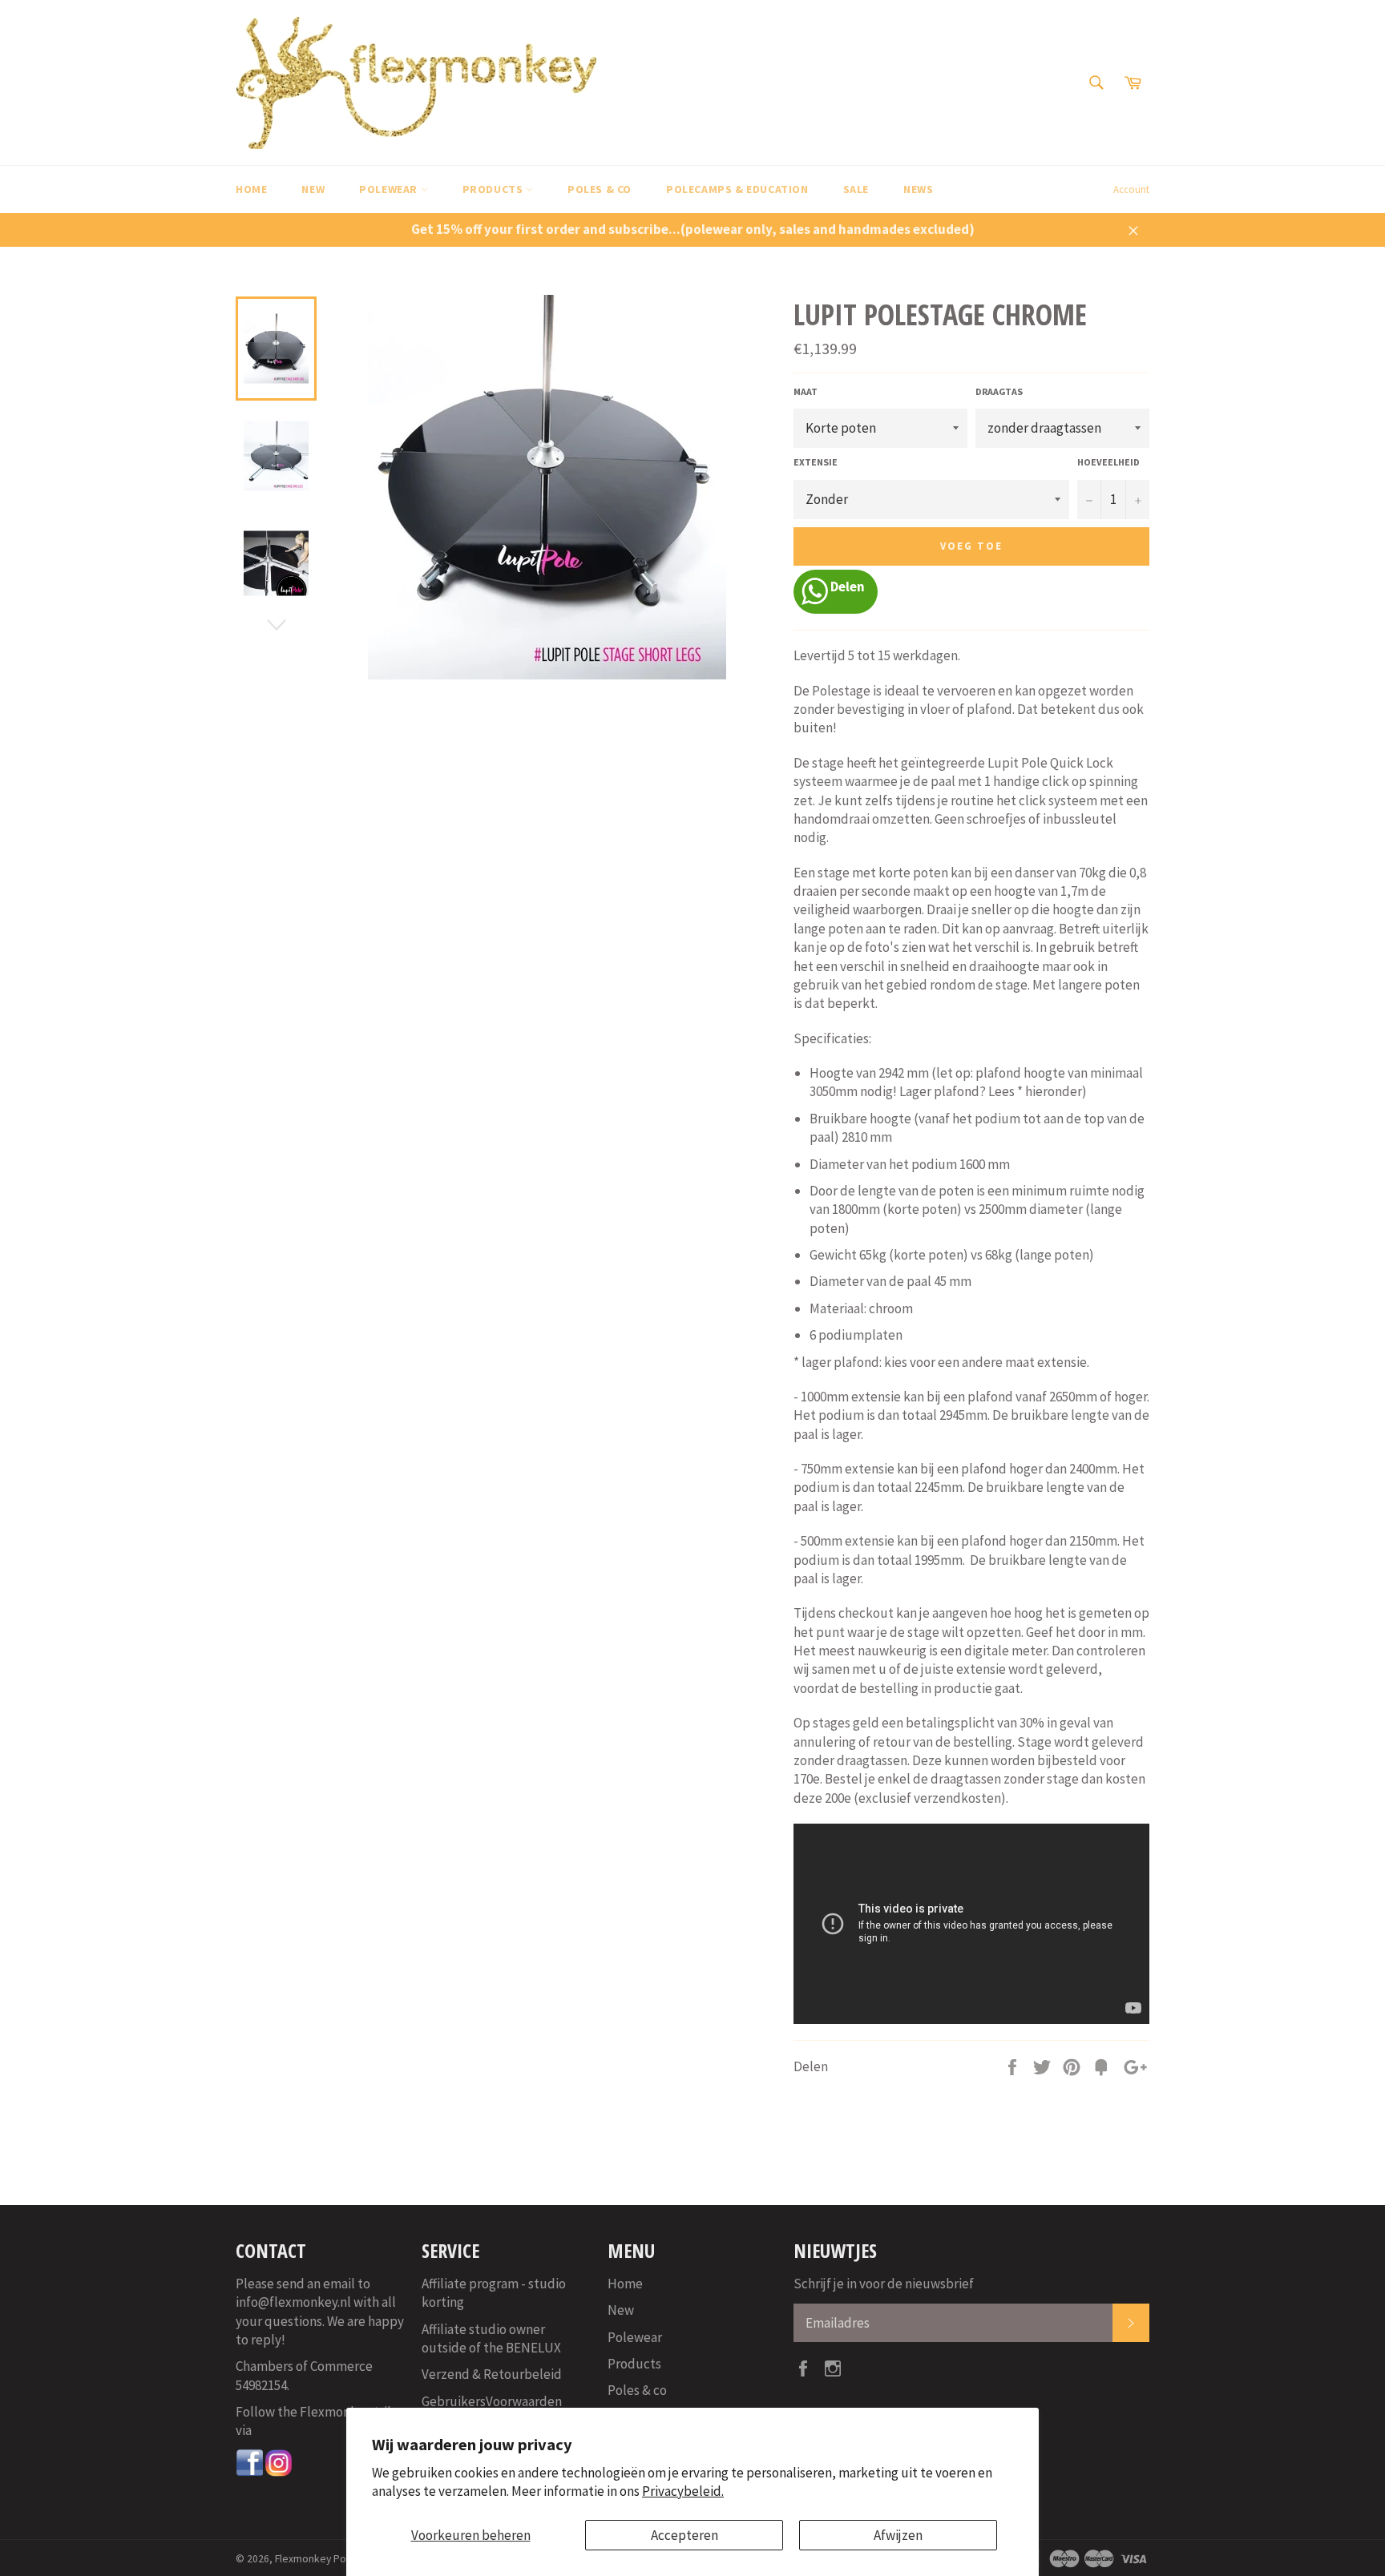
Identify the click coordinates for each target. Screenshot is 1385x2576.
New (313, 189)
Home (251, 189)
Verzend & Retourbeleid (492, 2374)
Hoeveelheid (1108, 462)
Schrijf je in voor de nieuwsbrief (884, 2284)
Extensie (816, 462)
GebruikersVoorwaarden (492, 2401)
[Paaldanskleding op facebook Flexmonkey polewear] (250, 2473)
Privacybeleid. (683, 2491)
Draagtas (999, 391)
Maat (806, 391)
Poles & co (600, 189)
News (918, 189)
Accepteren (684, 2535)
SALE (856, 189)
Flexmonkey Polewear (326, 2559)
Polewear (390, 189)
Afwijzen (898, 2535)
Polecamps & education (737, 189)
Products (494, 189)
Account (1131, 189)
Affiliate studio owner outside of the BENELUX (491, 2338)
